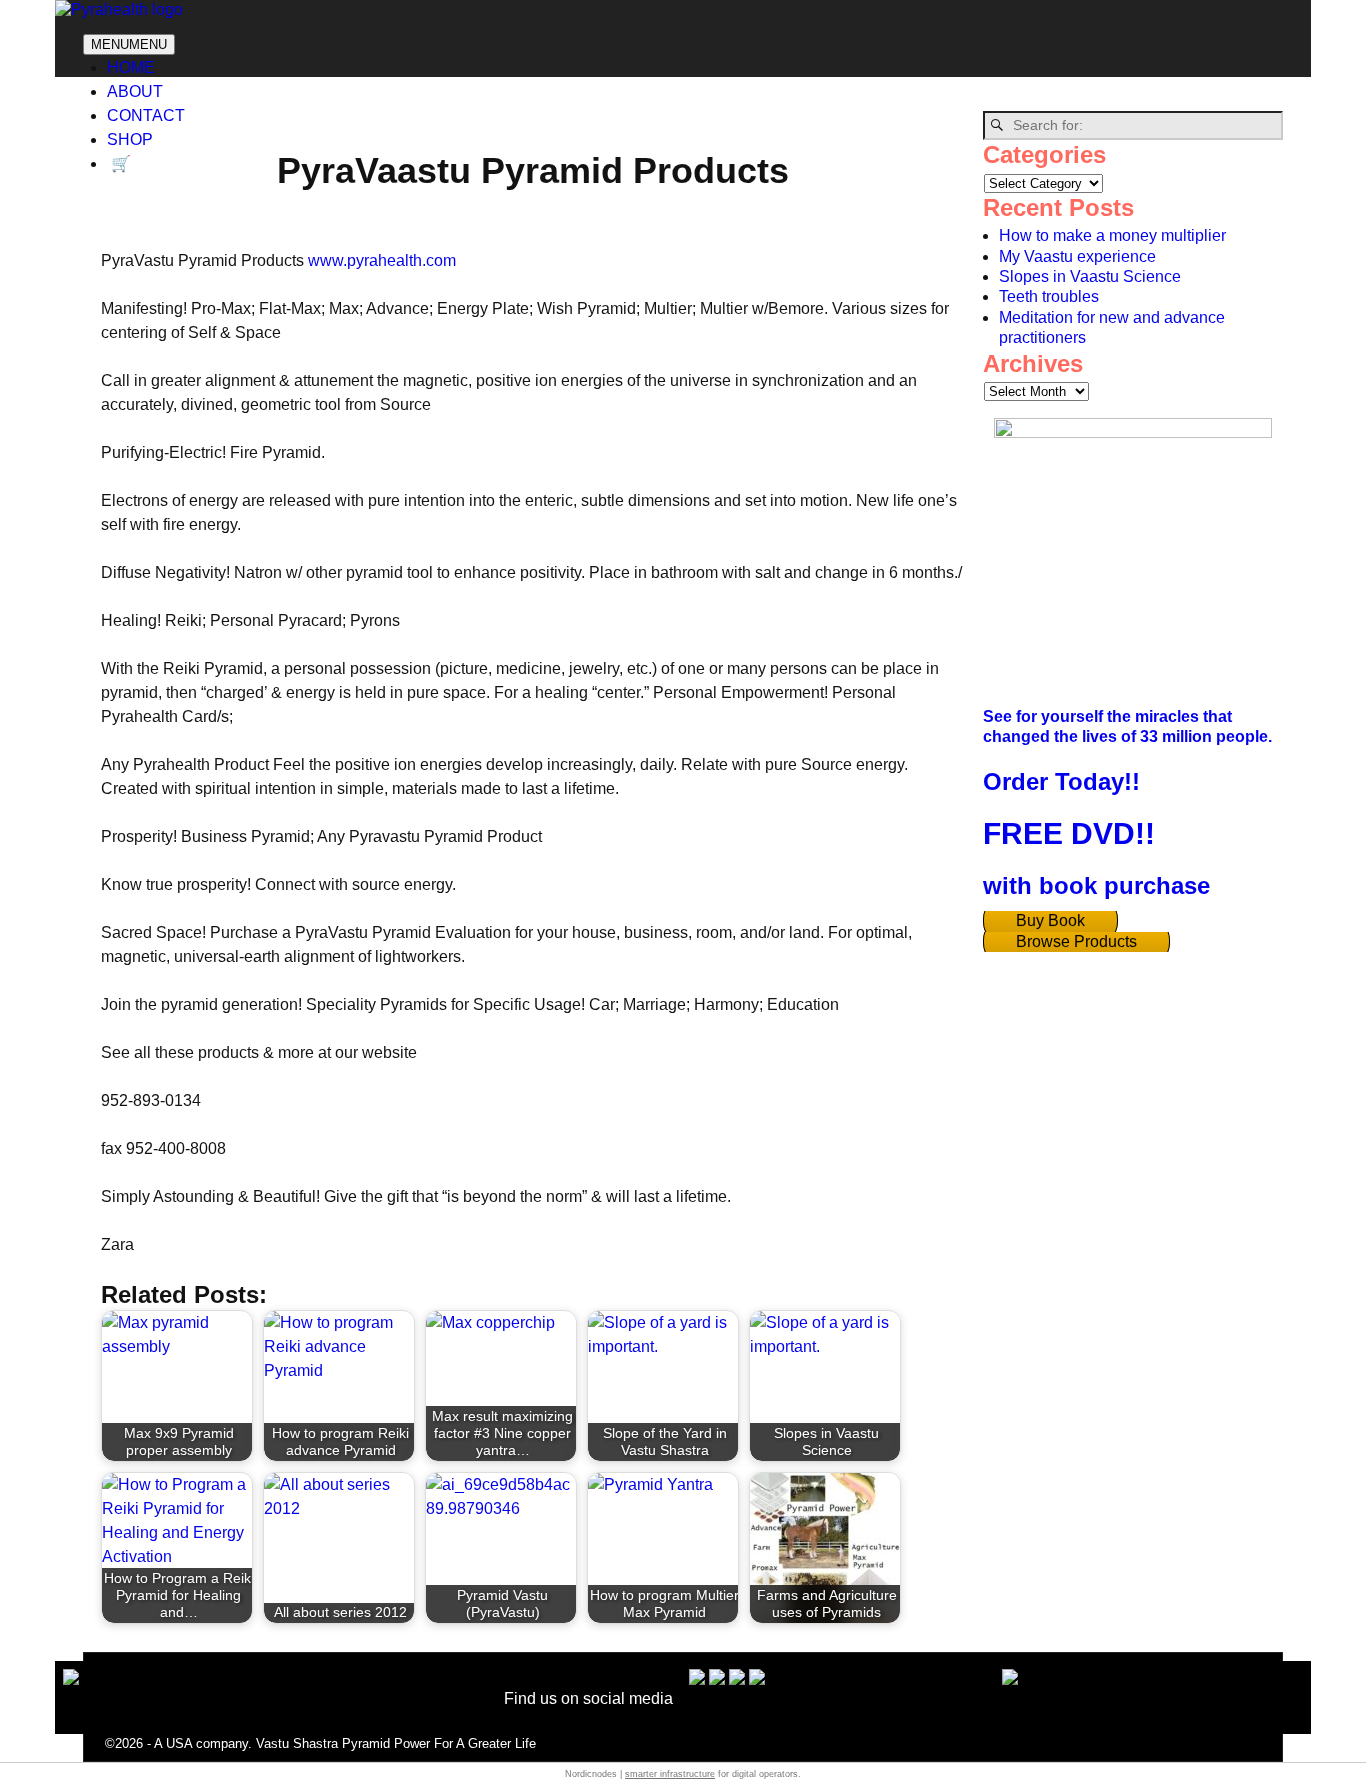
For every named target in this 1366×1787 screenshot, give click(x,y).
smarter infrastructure (670, 1774)
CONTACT (146, 115)
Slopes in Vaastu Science (1090, 276)
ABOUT (135, 91)
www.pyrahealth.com (382, 260)
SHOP (130, 139)
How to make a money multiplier (1112, 235)
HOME (131, 67)
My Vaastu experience (1077, 256)
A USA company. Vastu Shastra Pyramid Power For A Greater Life (345, 1743)
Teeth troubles (1049, 296)
